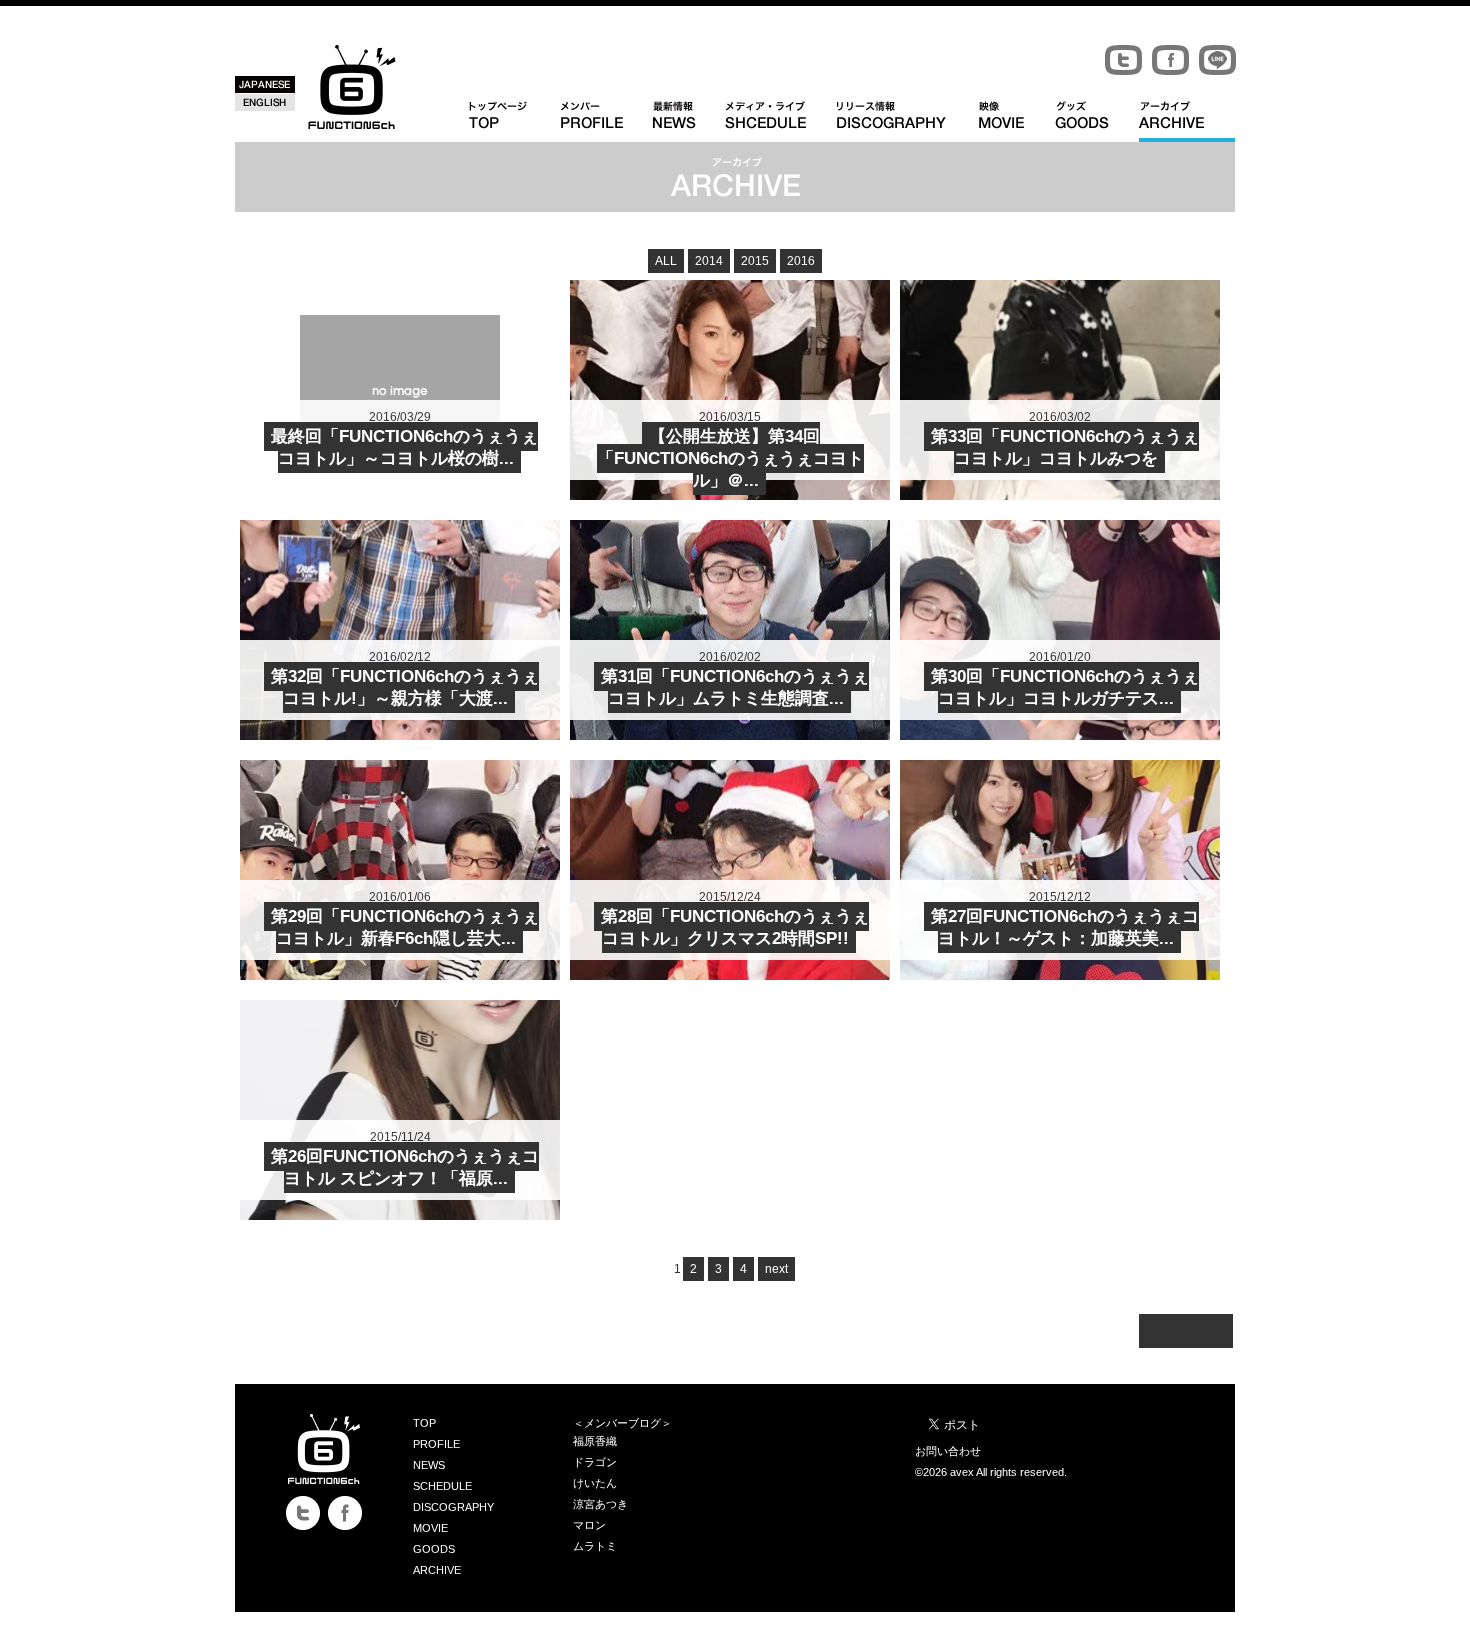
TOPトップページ (515, 121)
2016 (801, 261)
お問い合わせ (948, 1451)
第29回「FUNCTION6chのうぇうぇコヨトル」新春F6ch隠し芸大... (405, 927)
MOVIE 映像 (1017, 121)
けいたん (595, 1483)
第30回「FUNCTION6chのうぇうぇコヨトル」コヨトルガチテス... (1065, 687)
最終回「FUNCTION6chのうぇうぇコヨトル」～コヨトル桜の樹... (404, 447)
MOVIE (430, 1528)
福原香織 (595, 1441)
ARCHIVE (437, 1570)
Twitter (1123, 60)
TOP (424, 1423)
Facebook (1170, 60)
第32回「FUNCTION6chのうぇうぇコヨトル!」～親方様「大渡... (405, 687)
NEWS (429, 1465)
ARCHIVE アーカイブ (1187, 121)
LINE (1217, 60)
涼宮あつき (600, 1504)
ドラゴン (595, 1462)
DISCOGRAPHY (453, 1507)
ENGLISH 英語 (265, 102)
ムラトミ (595, 1546)
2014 (709, 261)
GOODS (434, 1549)
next (776, 1269)
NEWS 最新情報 (689, 121)
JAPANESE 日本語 (265, 84)
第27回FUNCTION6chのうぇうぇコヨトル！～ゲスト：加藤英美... (1065, 927)
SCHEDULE (442, 1486)
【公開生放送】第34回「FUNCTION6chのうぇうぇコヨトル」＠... (730, 458)
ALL (666, 261)
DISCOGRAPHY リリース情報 (908, 121)
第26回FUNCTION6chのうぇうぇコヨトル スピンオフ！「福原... (405, 1167)
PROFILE (436, 1444)
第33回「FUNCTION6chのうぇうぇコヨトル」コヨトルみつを (1065, 447)
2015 (755, 261)
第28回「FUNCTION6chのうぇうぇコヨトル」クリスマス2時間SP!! (735, 927)
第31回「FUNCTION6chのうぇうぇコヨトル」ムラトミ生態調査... (735, 687)
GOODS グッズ (1097, 121)
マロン (589, 1525)
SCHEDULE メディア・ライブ (781, 121)
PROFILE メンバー (607, 121)
